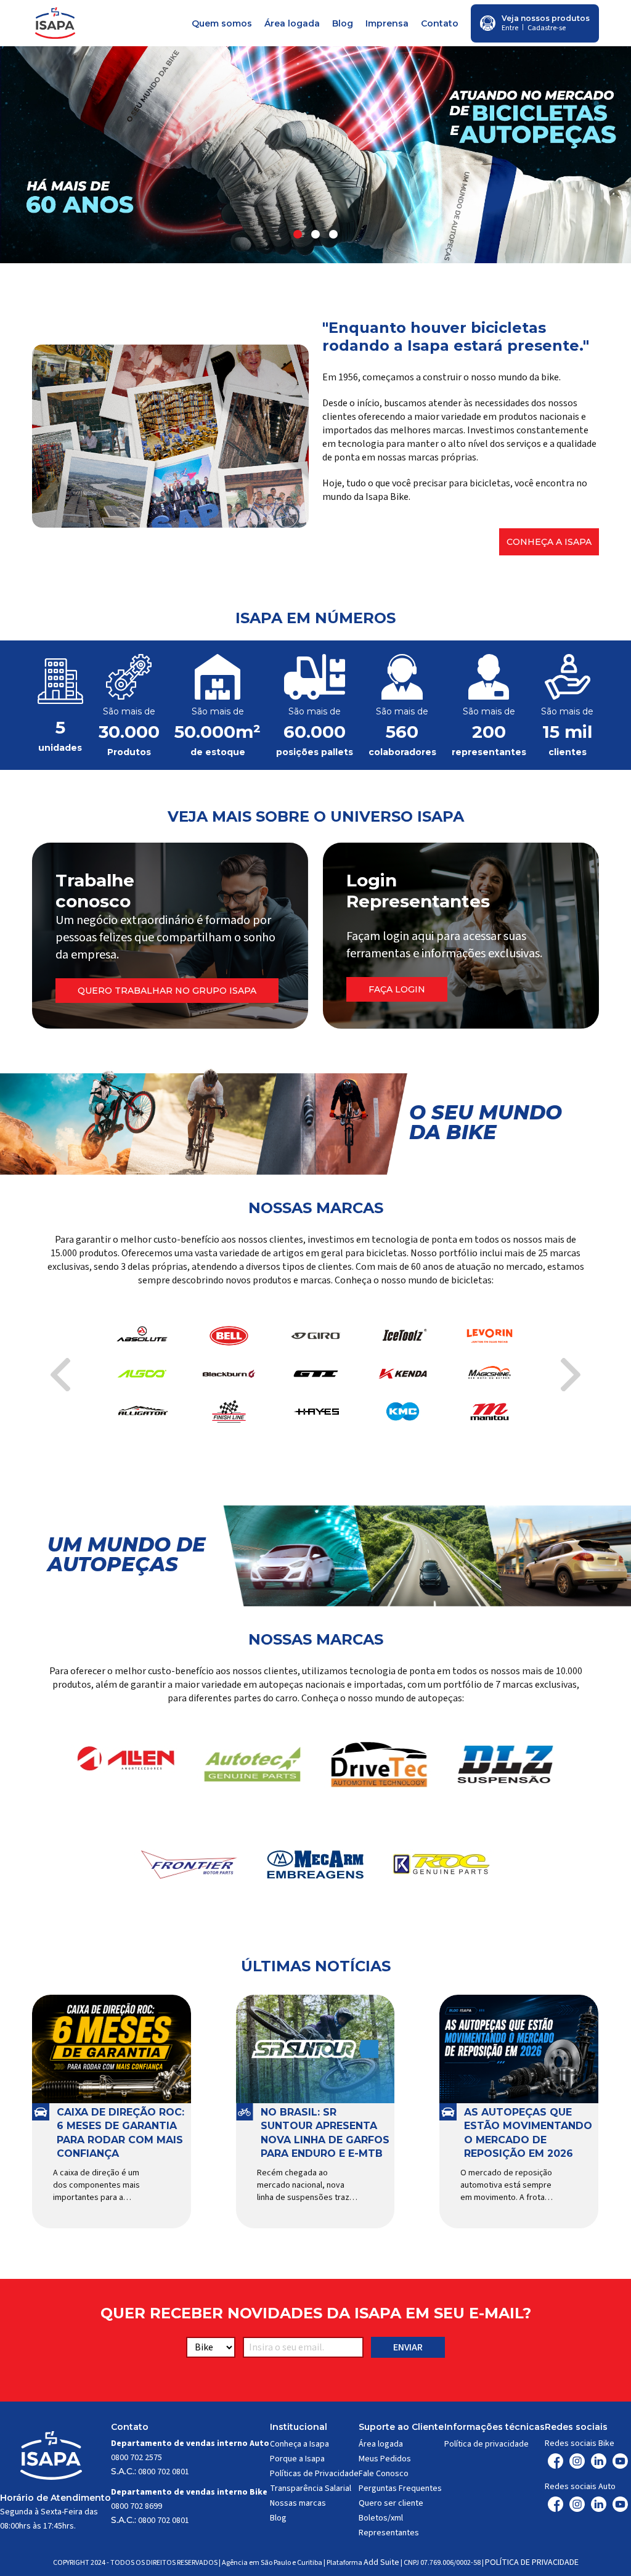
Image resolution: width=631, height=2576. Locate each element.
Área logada (292, 23)
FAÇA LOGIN (397, 989)
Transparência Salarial (311, 2488)
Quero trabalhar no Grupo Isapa (167, 991)
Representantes (389, 2533)
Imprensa (387, 23)
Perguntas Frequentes (400, 2488)
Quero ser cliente (391, 2503)
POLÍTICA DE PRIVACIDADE (532, 2562)
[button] (298, 234)
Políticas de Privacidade (314, 2474)
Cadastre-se (547, 28)
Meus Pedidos (385, 2459)
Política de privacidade (486, 2444)
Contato (440, 23)
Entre (510, 28)
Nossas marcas (298, 2503)
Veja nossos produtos (546, 18)
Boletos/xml (381, 2518)
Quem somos (222, 23)
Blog (343, 23)
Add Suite (381, 2562)
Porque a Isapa (297, 2459)
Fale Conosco (384, 2474)
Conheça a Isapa (549, 542)
